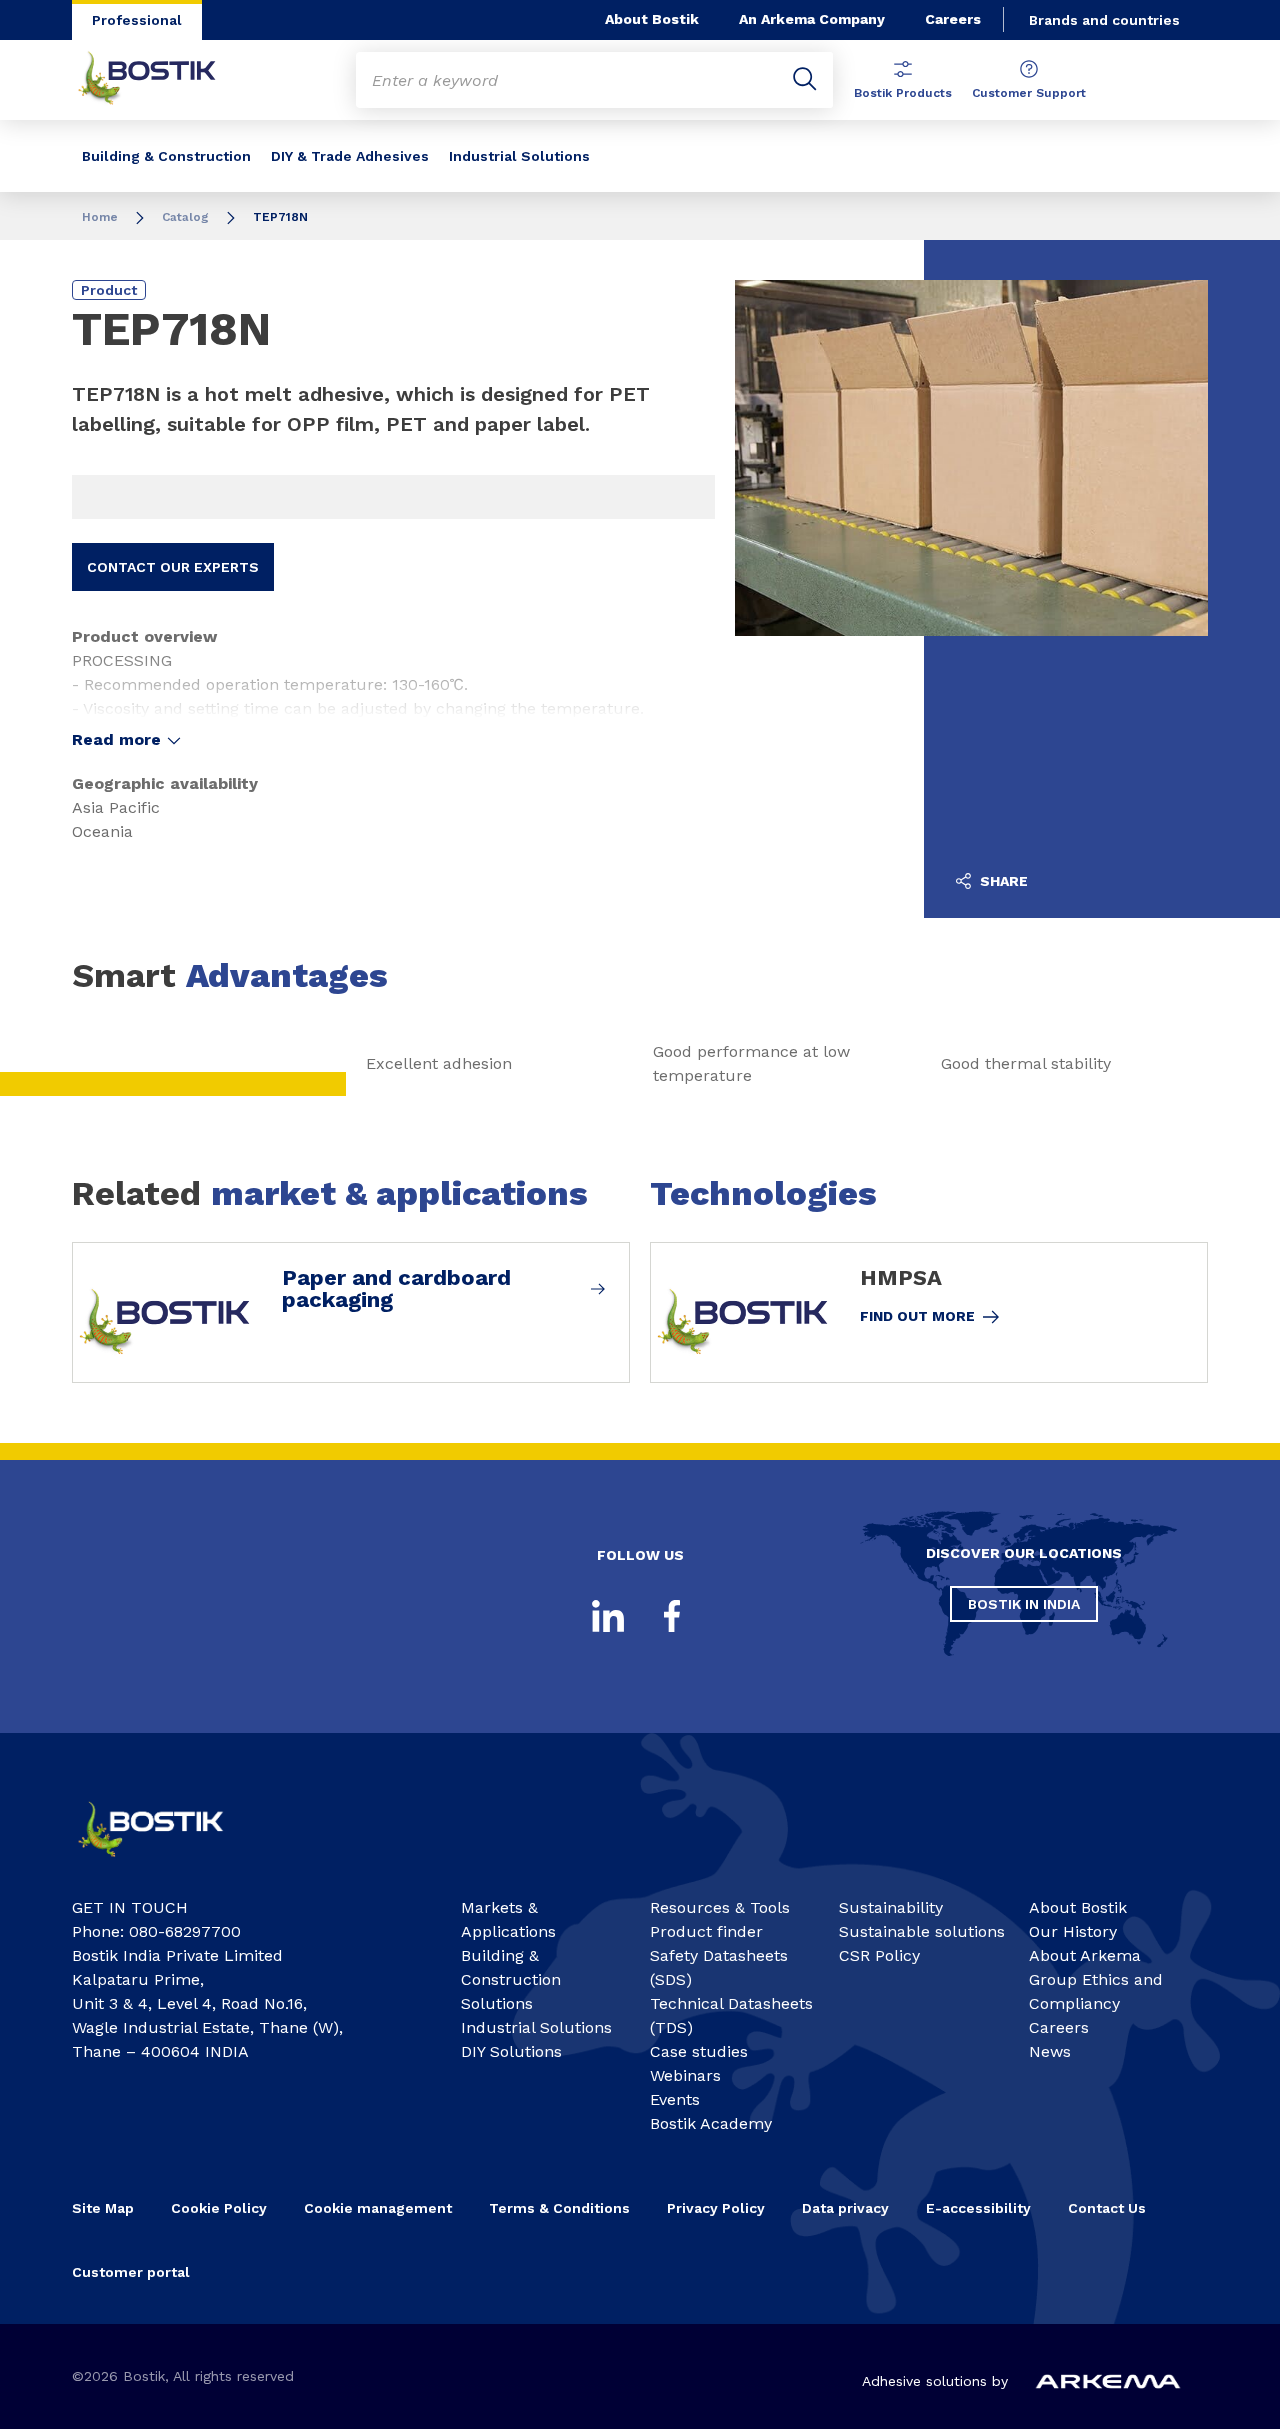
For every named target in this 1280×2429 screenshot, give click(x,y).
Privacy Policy (716, 2208)
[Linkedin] (608, 1616)
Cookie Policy (219, 2208)
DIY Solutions (511, 2051)
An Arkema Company (812, 19)
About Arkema (1085, 1955)
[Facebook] (672, 1616)
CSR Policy (879, 1955)
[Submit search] (805, 80)
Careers (953, 19)
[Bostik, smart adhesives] (166, 1863)
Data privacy (845, 2208)
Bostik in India (1024, 1604)
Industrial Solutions (519, 156)
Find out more (917, 1316)
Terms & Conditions (559, 2208)
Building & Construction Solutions (511, 1979)
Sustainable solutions (922, 1931)
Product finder (706, 1931)
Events (675, 2099)
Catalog (185, 217)
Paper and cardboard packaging (396, 1289)
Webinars (685, 2075)
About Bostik (652, 19)
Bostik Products (903, 93)
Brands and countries (1104, 20)
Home (100, 217)
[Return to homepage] (162, 80)
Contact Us (1107, 2208)
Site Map (103, 2208)
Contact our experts (173, 567)
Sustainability (891, 1907)
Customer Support (1029, 93)
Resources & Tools (720, 1907)
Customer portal (133, 2272)
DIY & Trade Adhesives (350, 156)
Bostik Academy (711, 2123)
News (1050, 2051)
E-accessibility (978, 2208)
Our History (1073, 1931)
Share (1002, 881)
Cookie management (378, 2208)
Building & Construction (166, 156)
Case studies (699, 2051)
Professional (137, 20)
